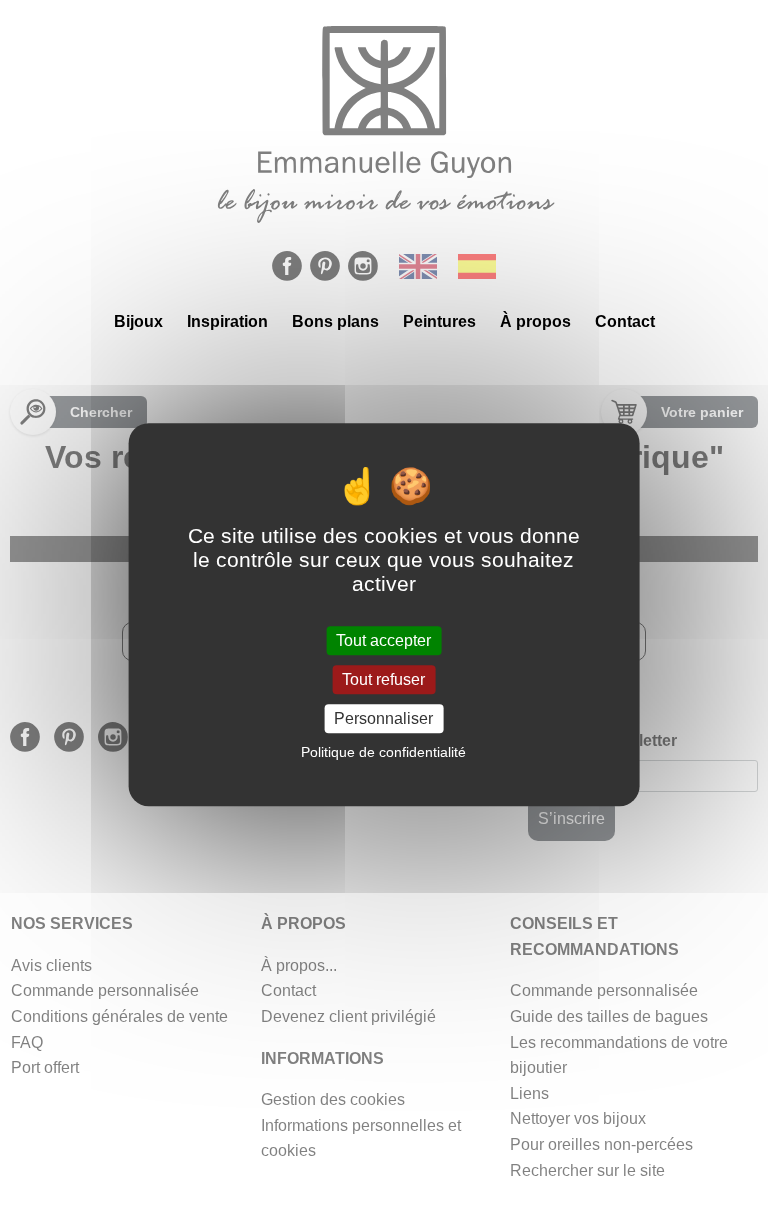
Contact (625, 321)
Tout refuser (383, 679)
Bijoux (138, 321)
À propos (535, 321)
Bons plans (335, 321)
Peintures (439, 321)
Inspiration (227, 321)
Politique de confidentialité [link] (383, 752)
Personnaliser (383, 718)
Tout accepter (383, 640)
